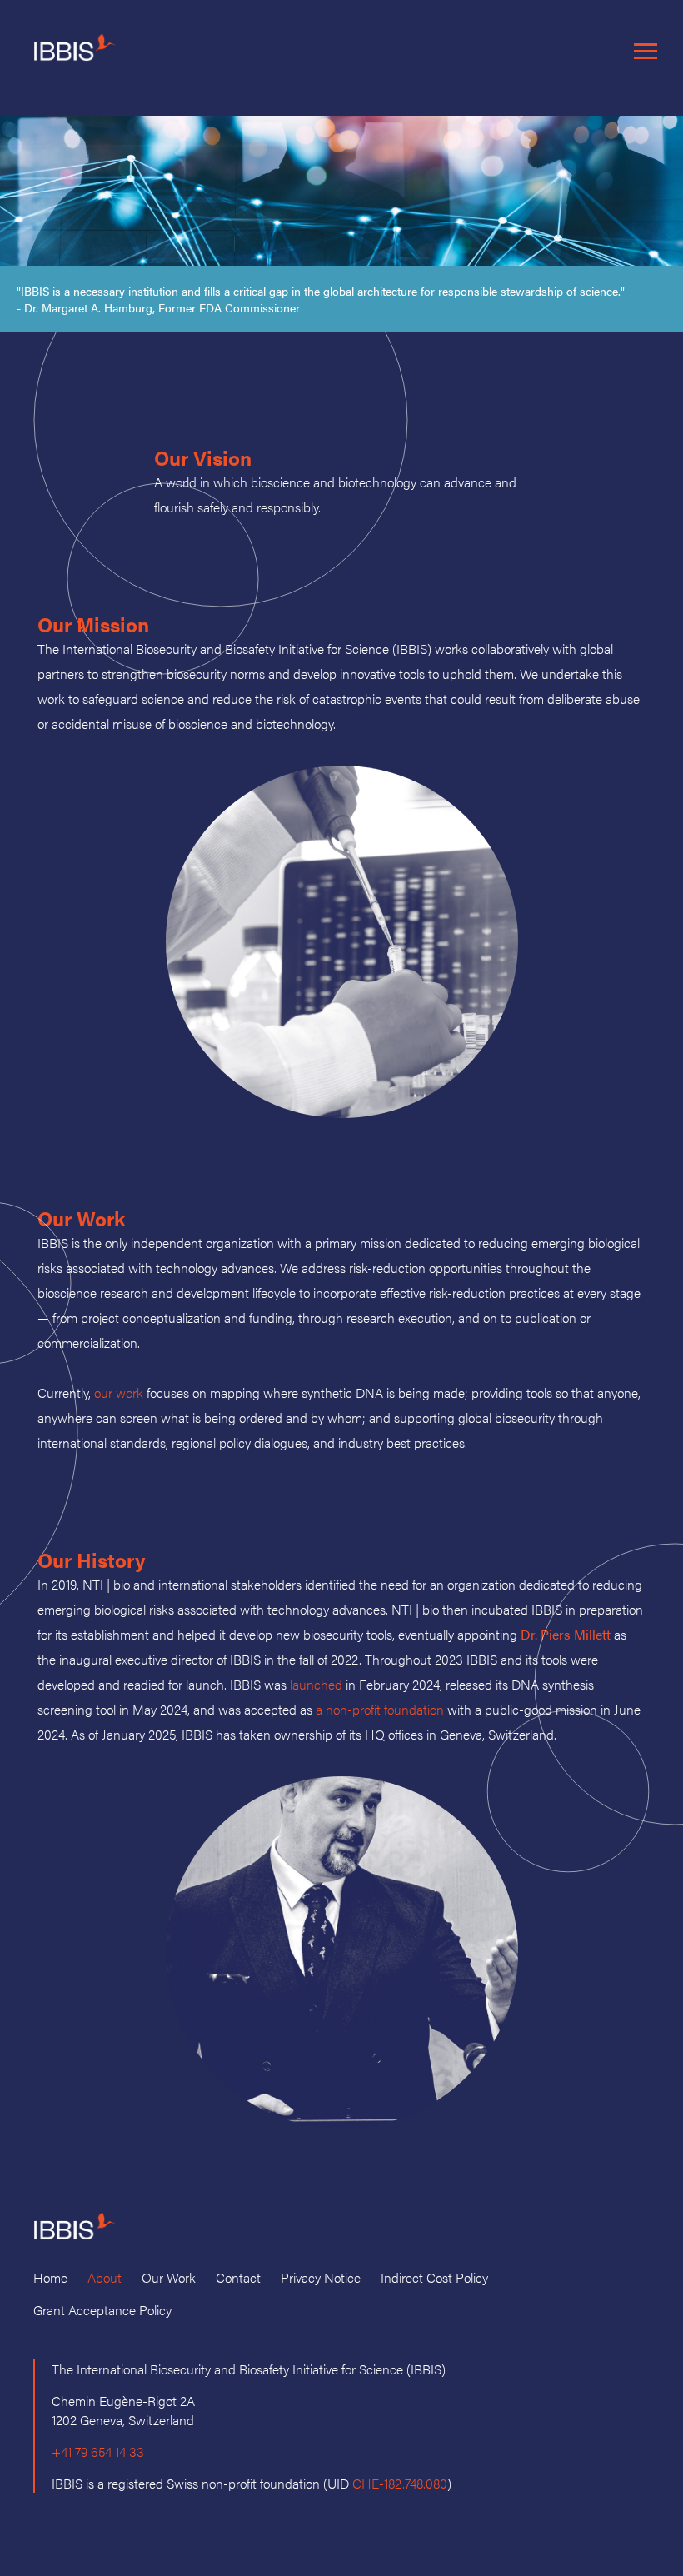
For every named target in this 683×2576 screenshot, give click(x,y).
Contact (238, 2277)
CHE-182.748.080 (400, 2483)
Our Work (169, 2277)
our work (119, 1393)
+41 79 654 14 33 (98, 2451)
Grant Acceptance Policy (102, 2310)
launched (316, 1684)
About (105, 2277)
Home (50, 2277)
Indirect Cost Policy (434, 2277)
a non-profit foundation (380, 1709)
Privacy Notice (321, 2277)
